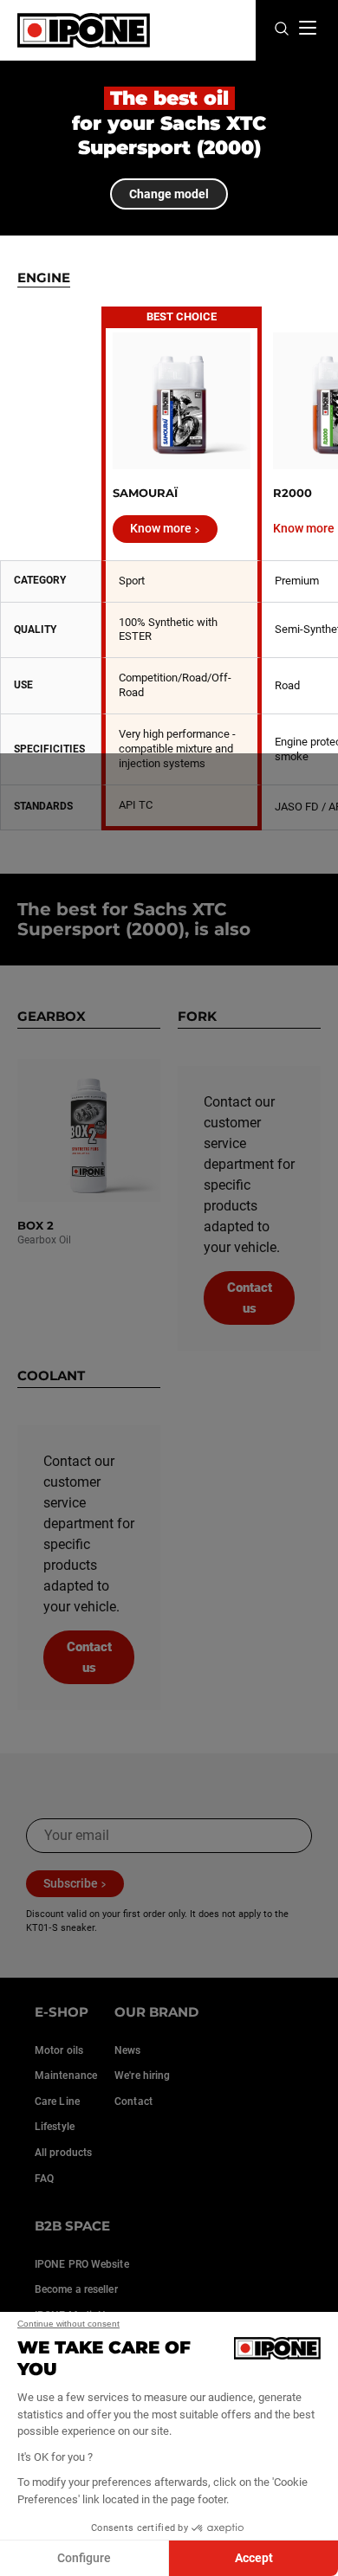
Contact (133, 2101)
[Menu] (308, 28)
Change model (169, 194)
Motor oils (59, 2050)
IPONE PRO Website (82, 2264)
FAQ (44, 2179)
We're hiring (142, 2076)
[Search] (282, 30)
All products (63, 2153)
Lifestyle (55, 2127)
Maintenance (66, 2076)
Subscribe (71, 1883)
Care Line (57, 2101)
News (127, 2050)
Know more (161, 528)
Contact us (250, 1298)
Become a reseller (76, 2289)
